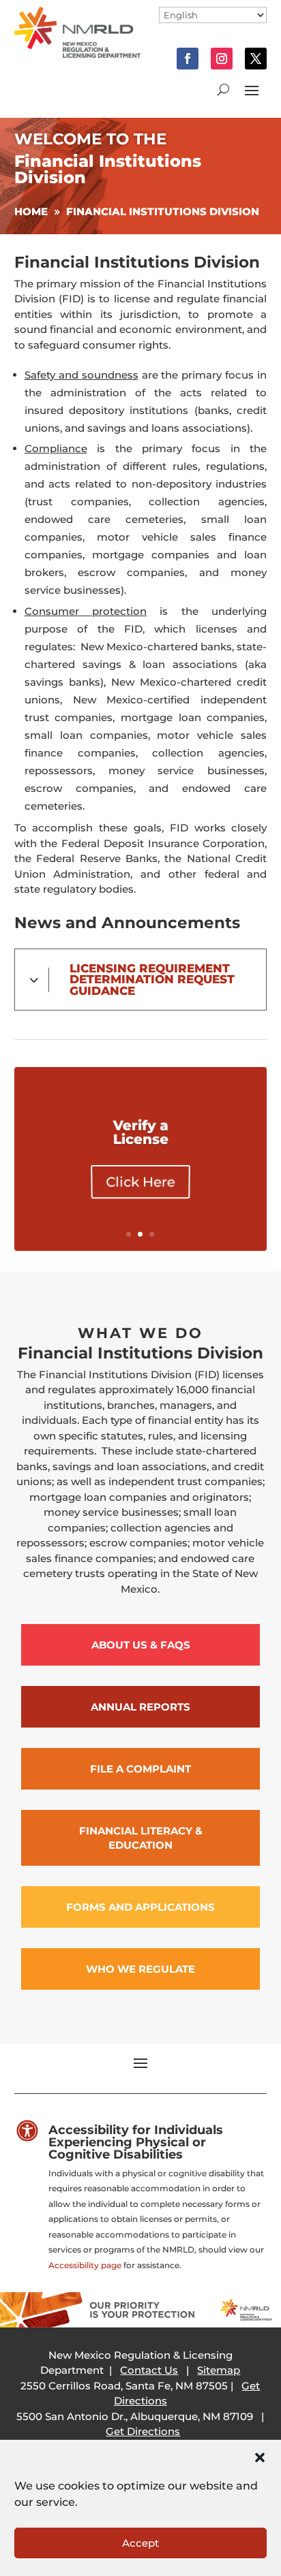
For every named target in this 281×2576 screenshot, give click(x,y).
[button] (260, 2458)
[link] (77, 54)
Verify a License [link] (140, 1132)
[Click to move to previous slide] (16, 1159)
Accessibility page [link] (85, 2265)
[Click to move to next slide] (265, 1159)
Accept (140, 2543)
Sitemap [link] (219, 2370)
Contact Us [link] (149, 2370)
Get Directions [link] (143, 2431)
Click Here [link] (140, 1182)
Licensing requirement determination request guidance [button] (152, 980)
